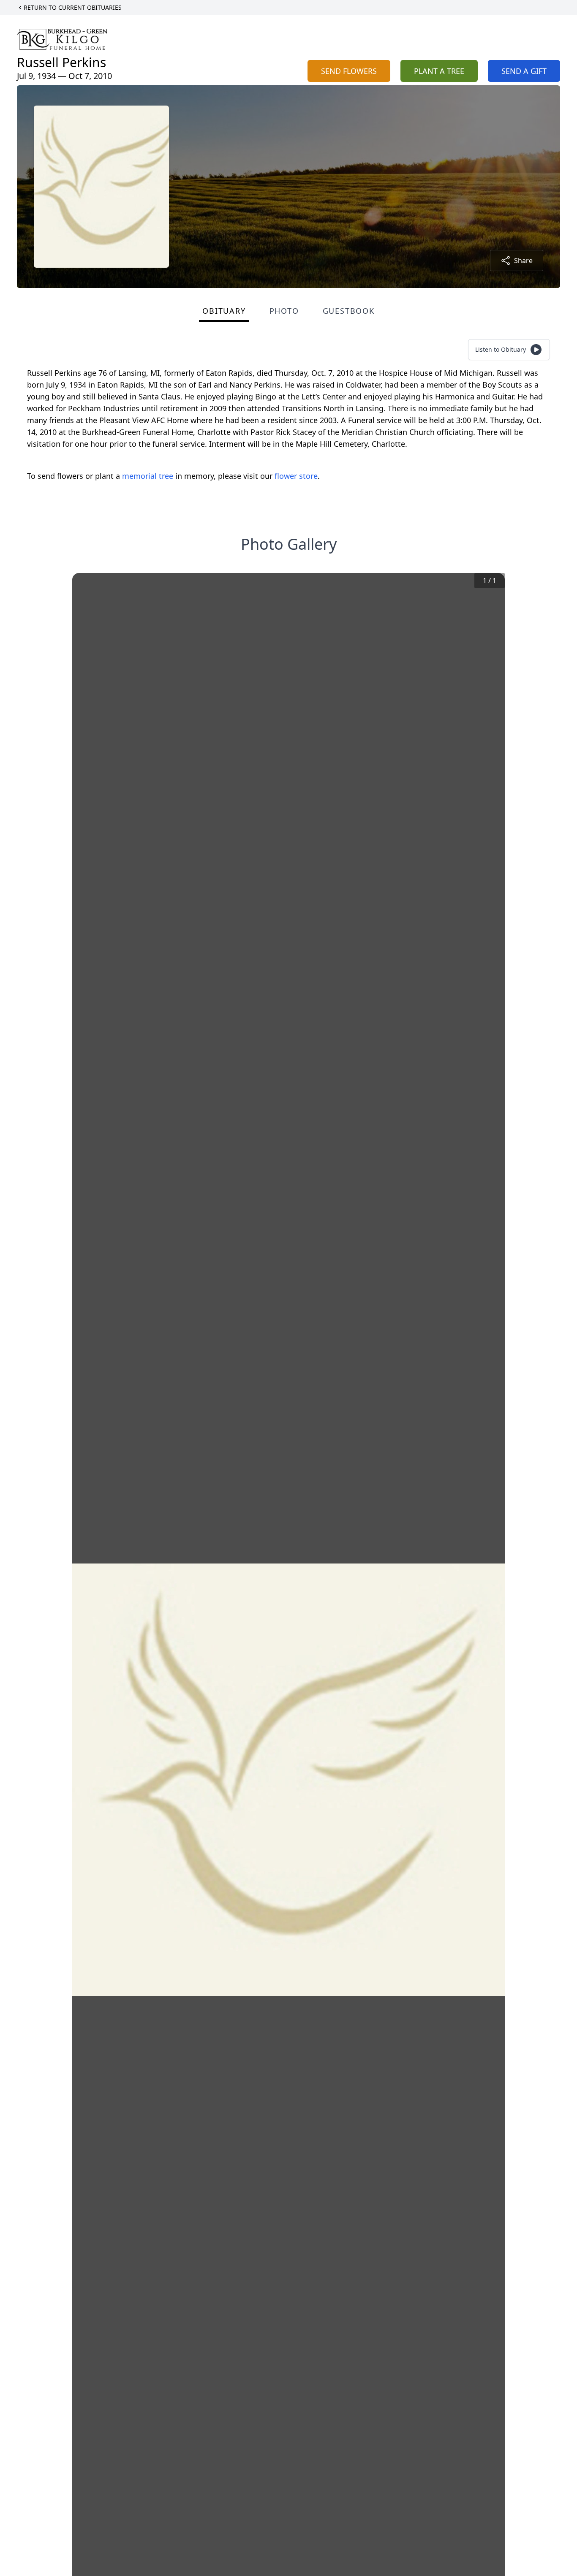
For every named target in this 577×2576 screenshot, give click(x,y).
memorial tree (148, 476)
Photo (284, 311)
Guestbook (349, 311)
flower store (296, 476)
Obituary (224, 311)
